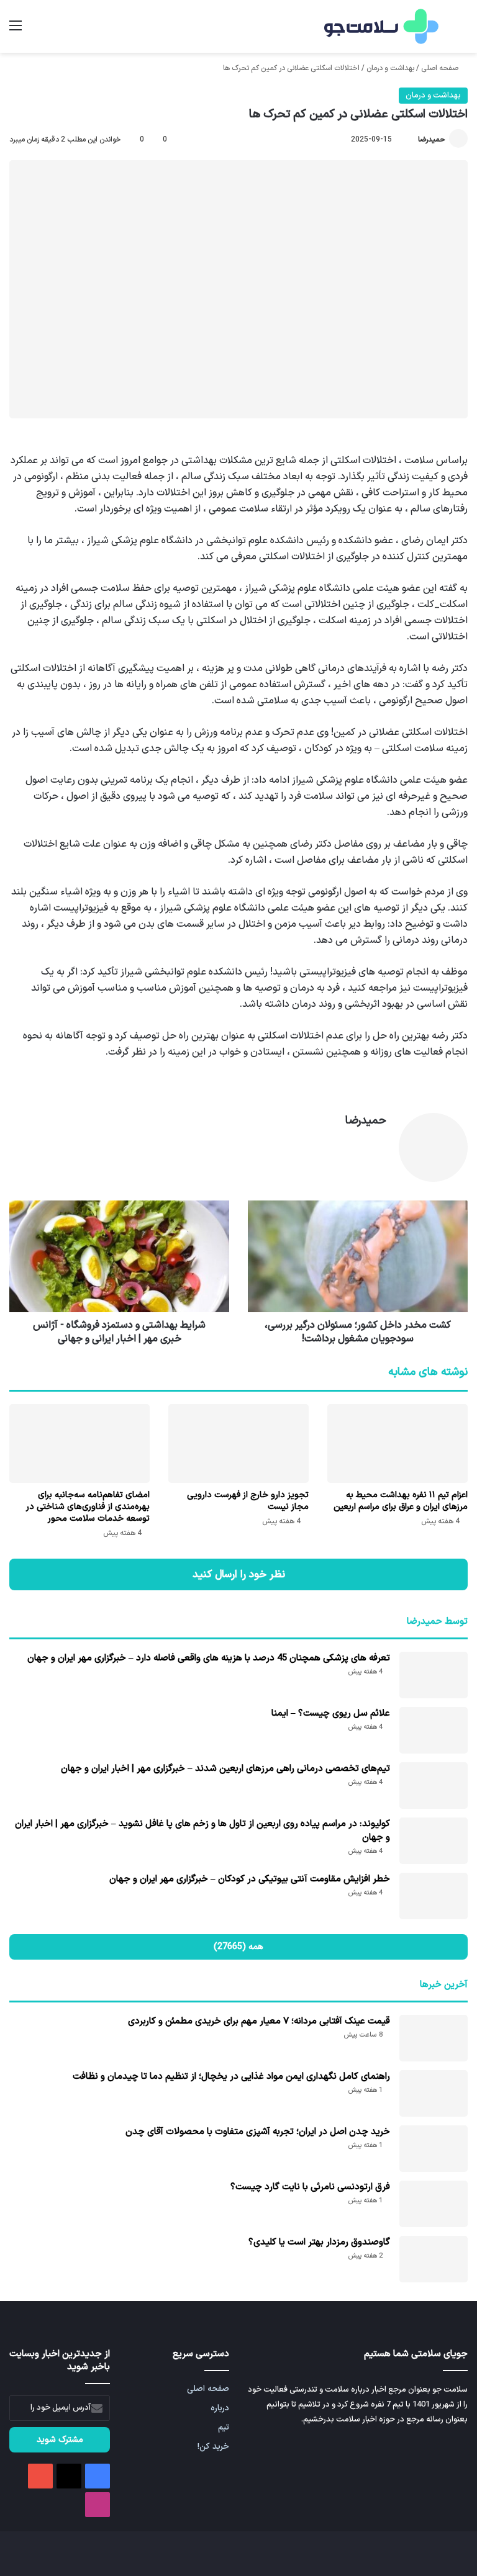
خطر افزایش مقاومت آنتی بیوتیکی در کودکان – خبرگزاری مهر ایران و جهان (250, 1879)
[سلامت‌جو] (379, 26)
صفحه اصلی (441, 68)
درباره (220, 2408)
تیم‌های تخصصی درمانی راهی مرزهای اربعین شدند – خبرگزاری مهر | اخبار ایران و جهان (225, 1769)
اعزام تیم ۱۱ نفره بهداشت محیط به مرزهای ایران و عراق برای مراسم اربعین (401, 1501)
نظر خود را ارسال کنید (239, 1574)
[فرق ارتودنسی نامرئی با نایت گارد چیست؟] (434, 2204)
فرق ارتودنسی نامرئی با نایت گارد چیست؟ (310, 2187)
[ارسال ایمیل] (412, 140)
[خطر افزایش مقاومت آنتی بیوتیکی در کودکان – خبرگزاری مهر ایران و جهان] (434, 1896)
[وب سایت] (379, 1143)
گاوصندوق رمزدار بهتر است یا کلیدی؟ (319, 2242)
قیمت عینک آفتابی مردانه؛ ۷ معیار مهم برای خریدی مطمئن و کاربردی (259, 2021)
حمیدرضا (432, 140)
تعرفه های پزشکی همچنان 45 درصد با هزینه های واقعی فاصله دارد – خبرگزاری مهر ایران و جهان (209, 1658)
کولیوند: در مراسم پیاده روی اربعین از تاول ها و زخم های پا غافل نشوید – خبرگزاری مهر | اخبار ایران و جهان (202, 1831)
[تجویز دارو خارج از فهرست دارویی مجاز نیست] (238, 1443)
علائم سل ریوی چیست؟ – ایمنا (331, 1714)
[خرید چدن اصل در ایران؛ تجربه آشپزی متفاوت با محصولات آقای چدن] (434, 2149)
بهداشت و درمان (390, 68)
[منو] (16, 31)
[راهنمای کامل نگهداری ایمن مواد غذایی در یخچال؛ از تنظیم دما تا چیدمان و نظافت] (434, 2093)
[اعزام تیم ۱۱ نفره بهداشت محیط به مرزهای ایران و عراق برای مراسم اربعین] (397, 1443)
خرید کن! (213, 2447)
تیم (224, 2427)
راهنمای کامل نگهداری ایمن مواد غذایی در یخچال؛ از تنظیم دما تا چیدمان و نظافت (231, 2077)
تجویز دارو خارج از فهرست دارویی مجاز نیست (248, 1501)
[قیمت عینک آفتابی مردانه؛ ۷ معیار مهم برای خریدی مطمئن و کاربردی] (434, 2038)
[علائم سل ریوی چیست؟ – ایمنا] (434, 1730)
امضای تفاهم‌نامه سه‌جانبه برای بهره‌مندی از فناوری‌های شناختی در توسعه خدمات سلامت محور (88, 1507)
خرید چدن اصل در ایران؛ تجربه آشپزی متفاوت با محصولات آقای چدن (258, 2132)
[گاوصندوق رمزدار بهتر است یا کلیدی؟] (434, 2259)
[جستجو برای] (461, 31)
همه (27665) (238, 1947)
